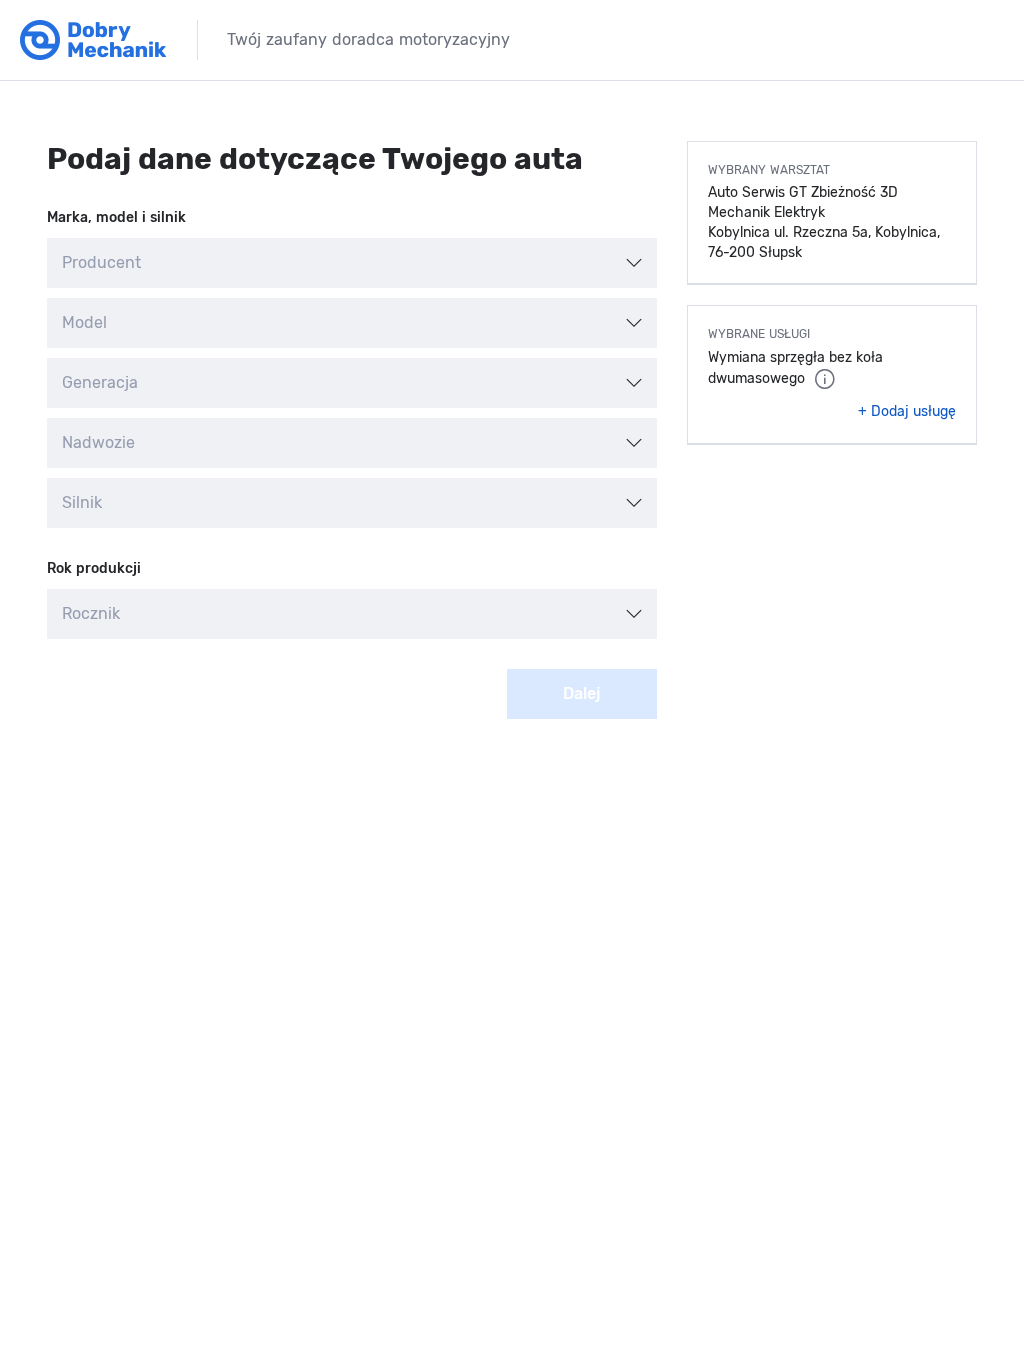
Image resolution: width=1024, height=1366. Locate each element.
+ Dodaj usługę (907, 411)
